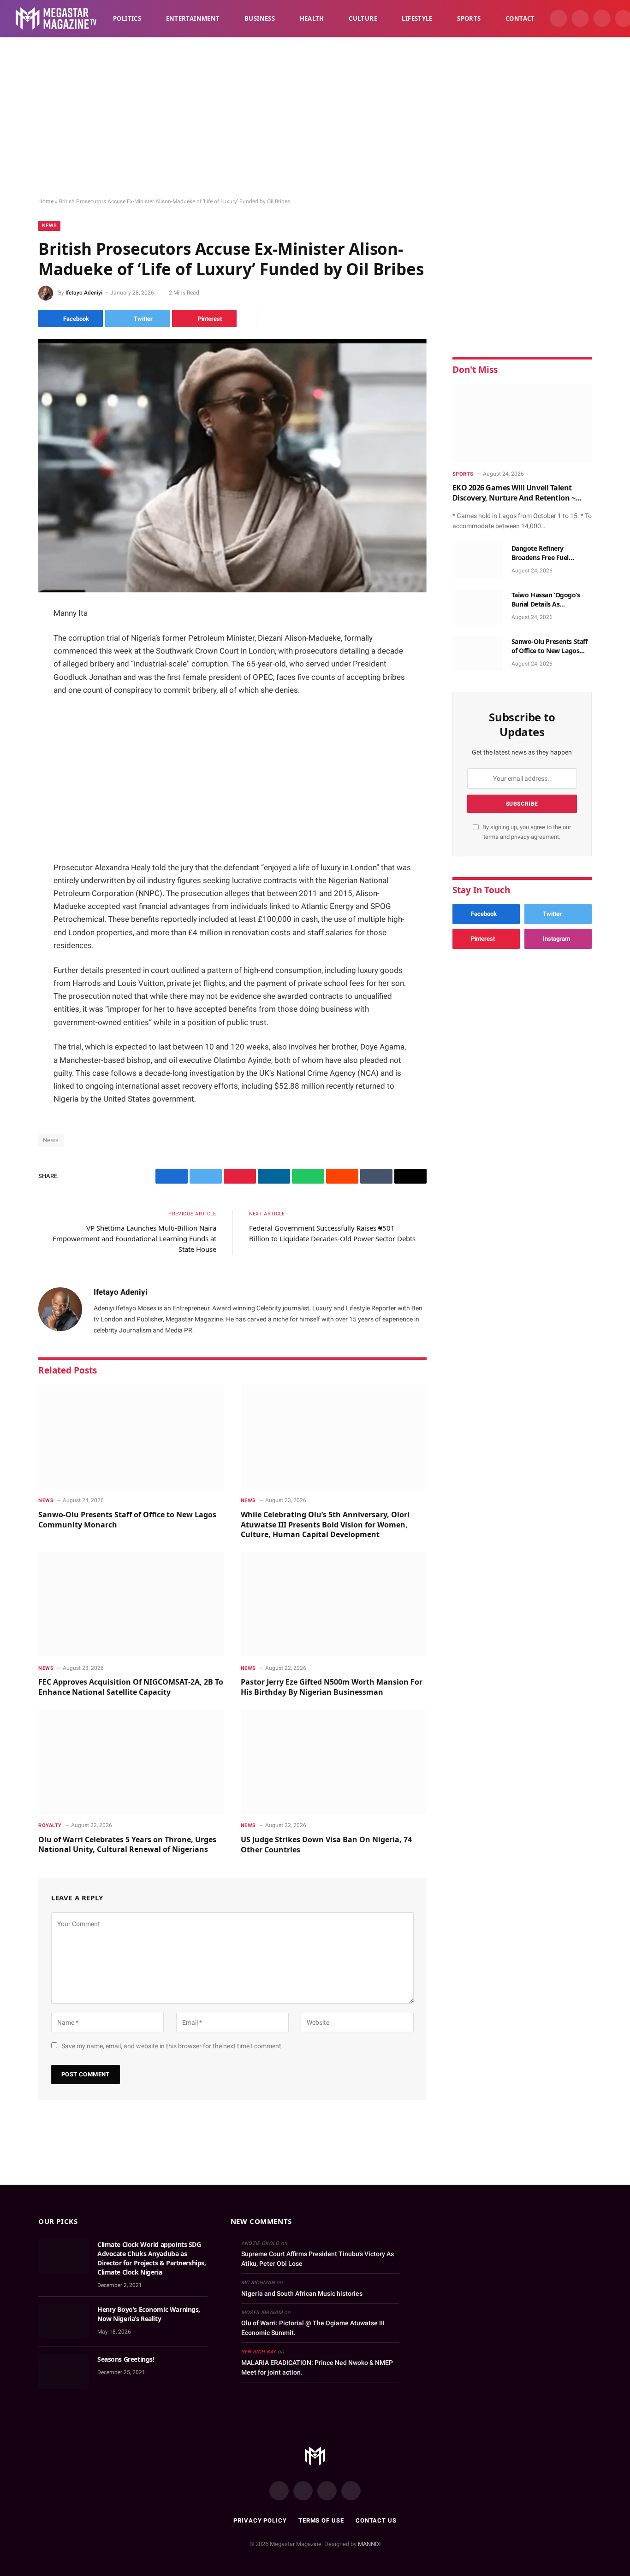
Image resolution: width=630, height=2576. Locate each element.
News (49, 226)
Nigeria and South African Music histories (302, 2293)
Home (46, 201)
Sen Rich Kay (259, 2352)
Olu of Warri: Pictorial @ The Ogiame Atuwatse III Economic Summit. (313, 2328)
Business (260, 18)
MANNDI (369, 2544)
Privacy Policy (260, 2520)
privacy (521, 837)
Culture (363, 18)
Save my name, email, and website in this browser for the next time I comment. (172, 2046)
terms (491, 837)
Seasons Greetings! (126, 2359)
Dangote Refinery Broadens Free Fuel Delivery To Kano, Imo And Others (551, 553)
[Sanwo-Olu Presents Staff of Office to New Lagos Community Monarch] (131, 1437)
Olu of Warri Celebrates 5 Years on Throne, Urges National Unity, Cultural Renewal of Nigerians (127, 1845)
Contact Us (376, 2520)
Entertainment (193, 18)
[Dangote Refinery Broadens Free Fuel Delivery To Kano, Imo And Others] (478, 560)
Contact (520, 18)
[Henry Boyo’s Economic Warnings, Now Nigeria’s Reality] (64, 2322)
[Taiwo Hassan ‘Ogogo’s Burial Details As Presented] (478, 607)
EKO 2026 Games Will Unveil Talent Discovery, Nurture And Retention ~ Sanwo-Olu (514, 493)
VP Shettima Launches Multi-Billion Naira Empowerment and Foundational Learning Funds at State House (134, 1238)
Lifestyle (417, 18)
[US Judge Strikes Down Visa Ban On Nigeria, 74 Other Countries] (334, 1762)
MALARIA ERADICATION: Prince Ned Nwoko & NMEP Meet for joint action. (317, 2367)
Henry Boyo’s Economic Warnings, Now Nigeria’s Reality (149, 2314)
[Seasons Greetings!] (64, 2371)
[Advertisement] (315, 118)
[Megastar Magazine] (56, 18)
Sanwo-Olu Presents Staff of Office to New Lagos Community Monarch (127, 1520)
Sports (469, 18)
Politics (127, 18)
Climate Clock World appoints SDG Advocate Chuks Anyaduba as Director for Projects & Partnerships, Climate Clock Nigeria (152, 2258)
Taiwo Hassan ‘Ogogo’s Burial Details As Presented (546, 600)
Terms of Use (321, 2520)
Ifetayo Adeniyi (84, 293)
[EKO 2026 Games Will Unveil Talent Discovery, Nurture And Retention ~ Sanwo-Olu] (522, 423)
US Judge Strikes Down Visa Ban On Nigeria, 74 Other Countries (326, 1845)
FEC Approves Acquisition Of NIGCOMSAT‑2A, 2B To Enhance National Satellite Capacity (131, 1687)
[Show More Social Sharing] (248, 318)
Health (312, 18)
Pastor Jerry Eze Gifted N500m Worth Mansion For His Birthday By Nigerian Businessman (332, 1687)
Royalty (50, 1825)
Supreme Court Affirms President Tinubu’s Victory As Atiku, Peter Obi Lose (318, 2259)
